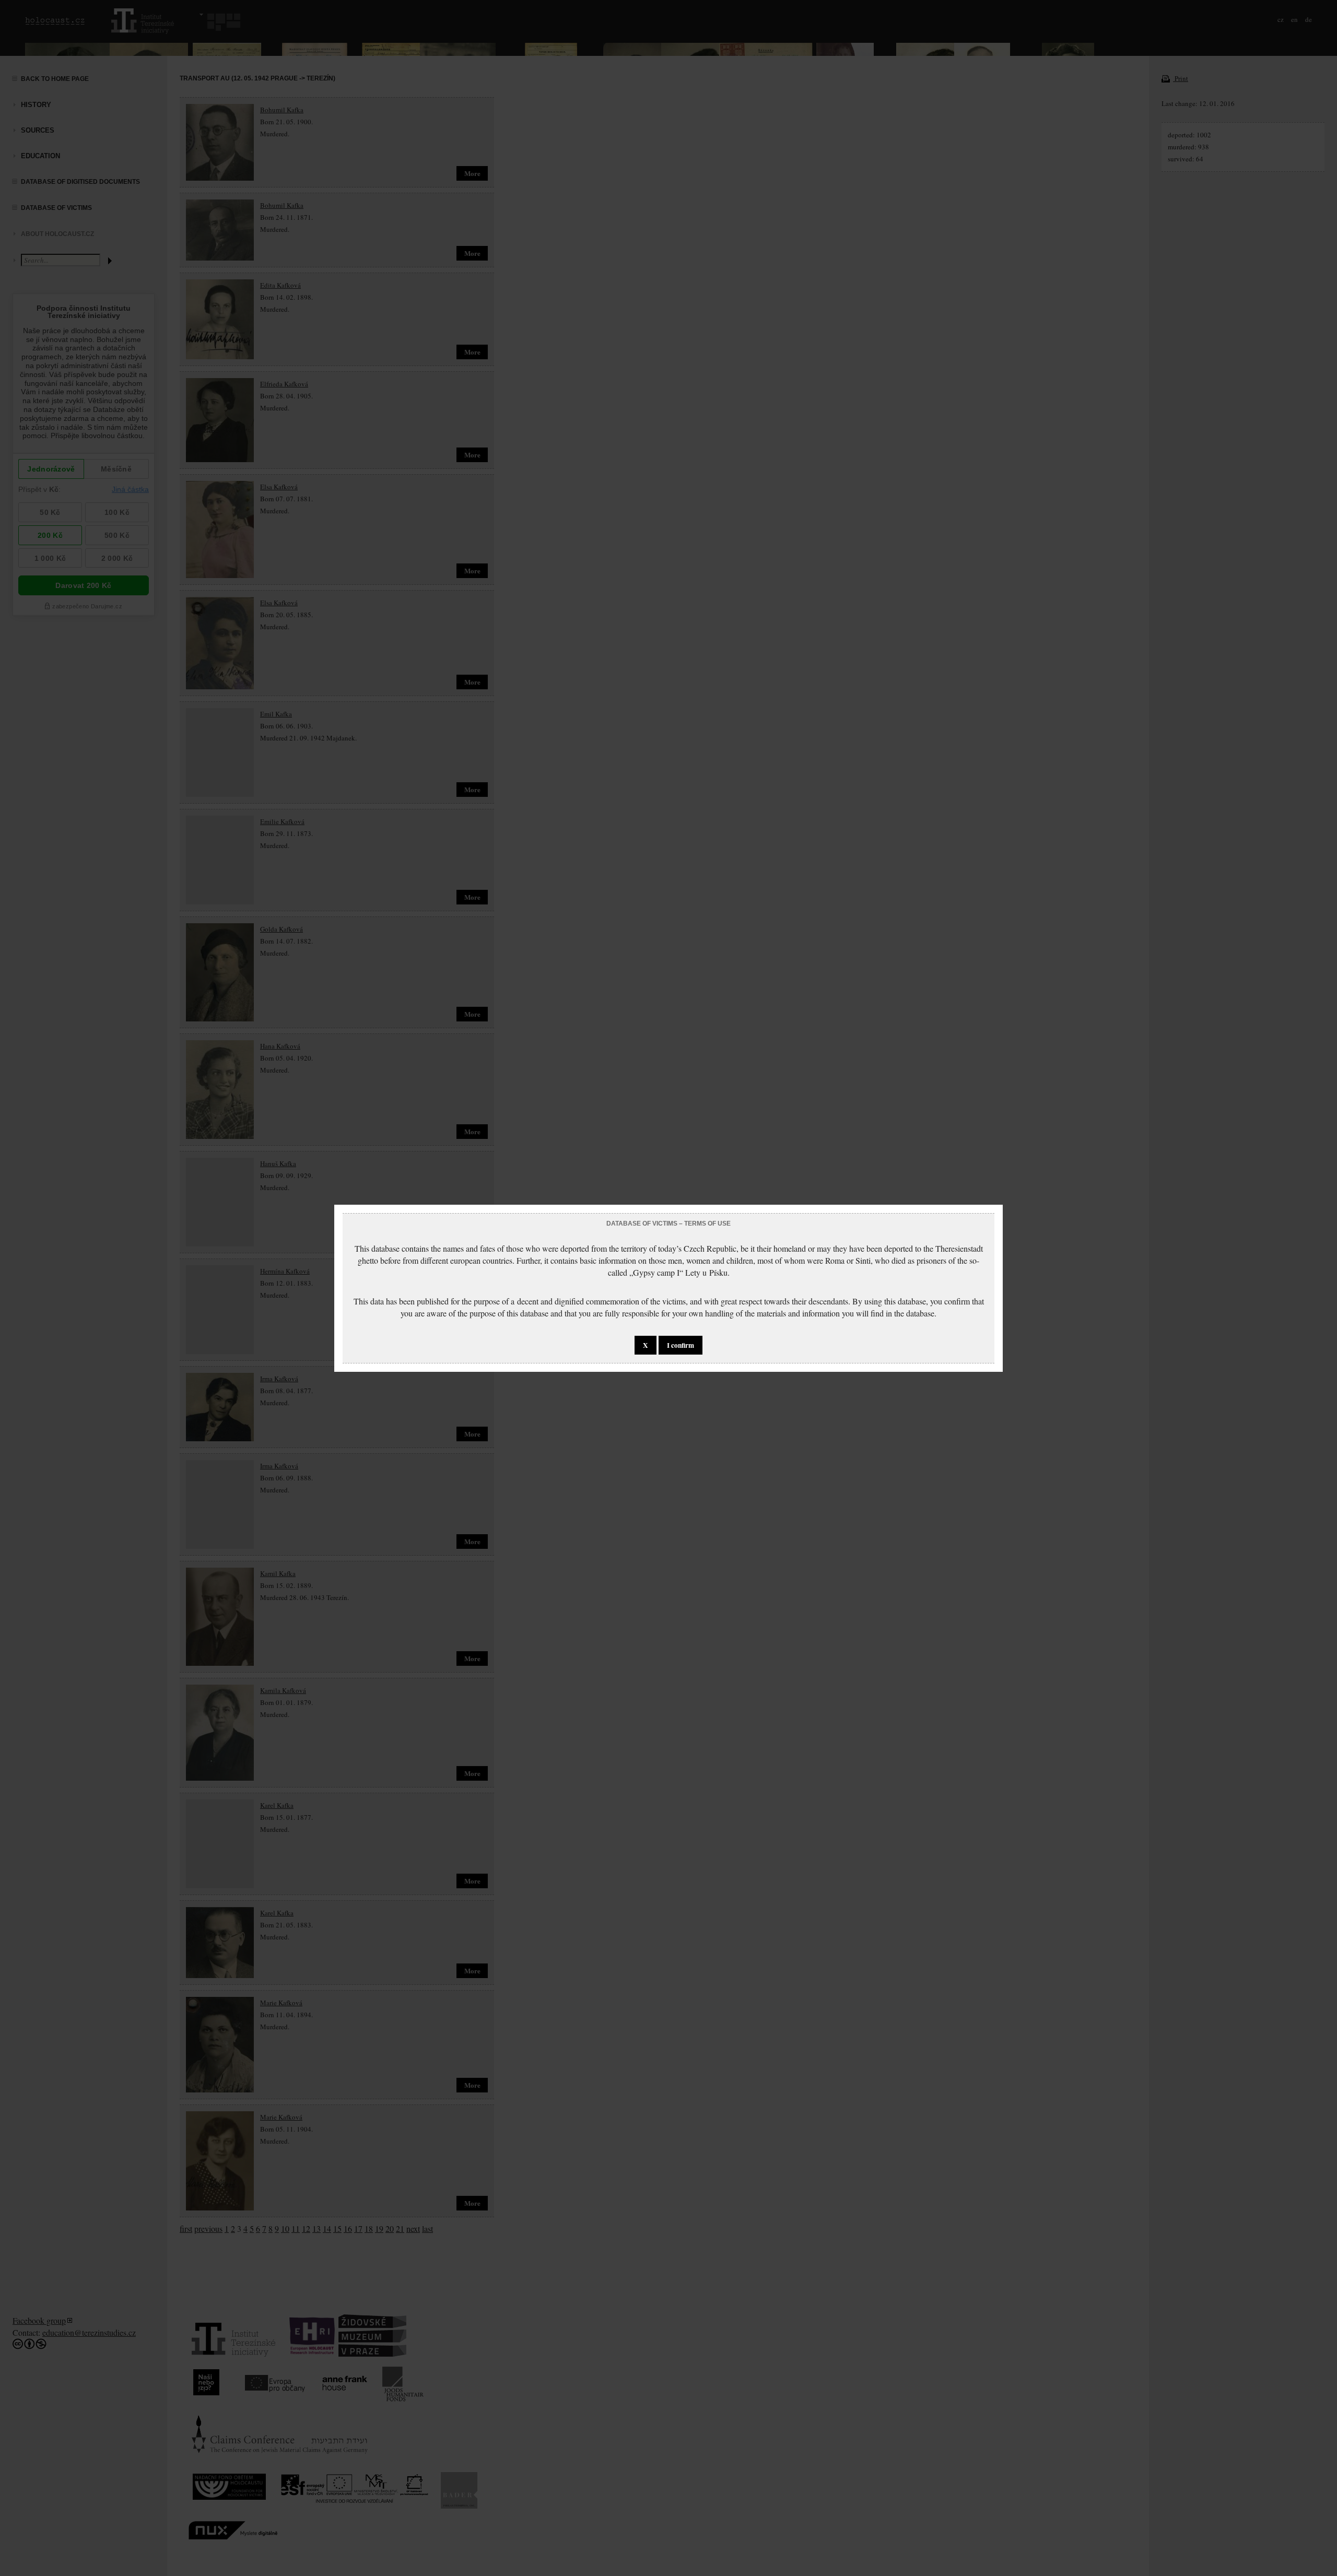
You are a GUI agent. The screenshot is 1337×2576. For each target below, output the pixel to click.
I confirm (681, 1345)
